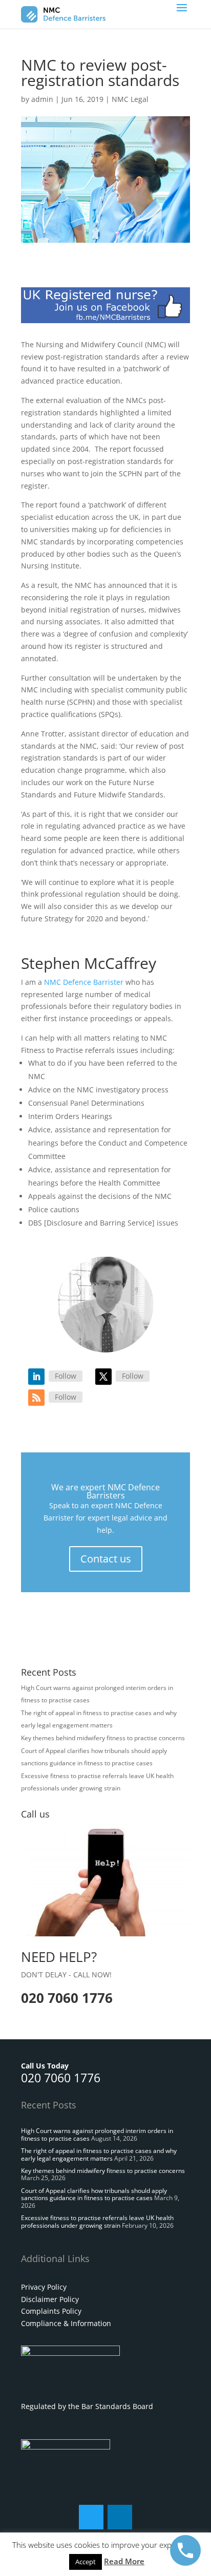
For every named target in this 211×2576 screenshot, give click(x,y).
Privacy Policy (44, 2287)
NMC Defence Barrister (84, 982)
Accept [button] (86, 2562)
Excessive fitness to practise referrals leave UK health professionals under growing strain (97, 2221)
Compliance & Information (66, 2323)
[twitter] (91, 2517)
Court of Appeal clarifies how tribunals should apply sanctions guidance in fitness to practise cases (94, 2194)
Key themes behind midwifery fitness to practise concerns (103, 1738)
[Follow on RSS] (36, 1398)
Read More (124, 2561)
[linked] (120, 2517)
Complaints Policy (51, 2311)
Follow (66, 1376)
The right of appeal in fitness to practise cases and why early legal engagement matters (99, 2154)
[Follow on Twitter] (103, 1377)
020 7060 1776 (61, 2078)
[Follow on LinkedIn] (36, 1377)
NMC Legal (130, 99)
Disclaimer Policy (50, 2299)
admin (42, 99)
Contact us (106, 1559)
